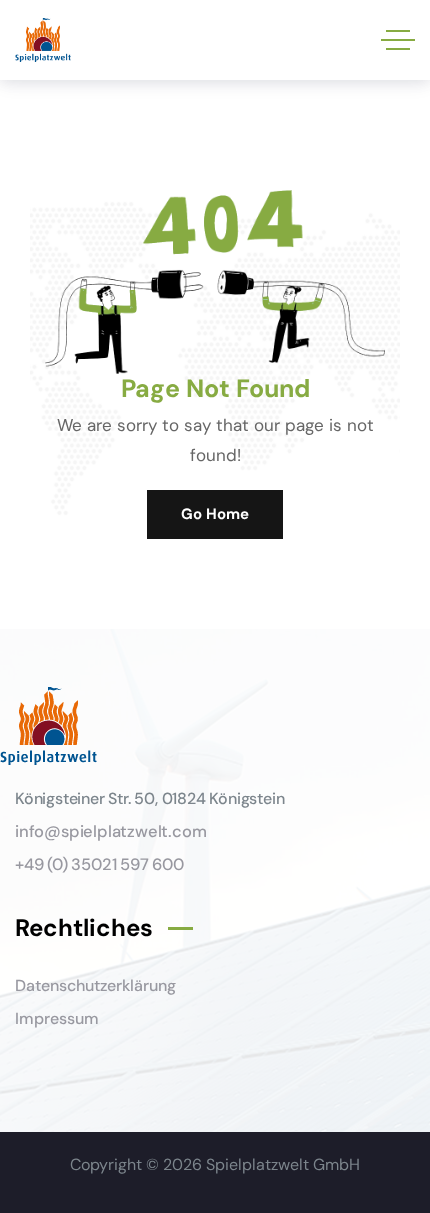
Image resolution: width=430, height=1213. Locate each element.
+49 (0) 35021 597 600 (99, 864)
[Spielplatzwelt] (43, 40)
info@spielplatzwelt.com (110, 831)
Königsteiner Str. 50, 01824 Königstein (149, 798)
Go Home (215, 514)
